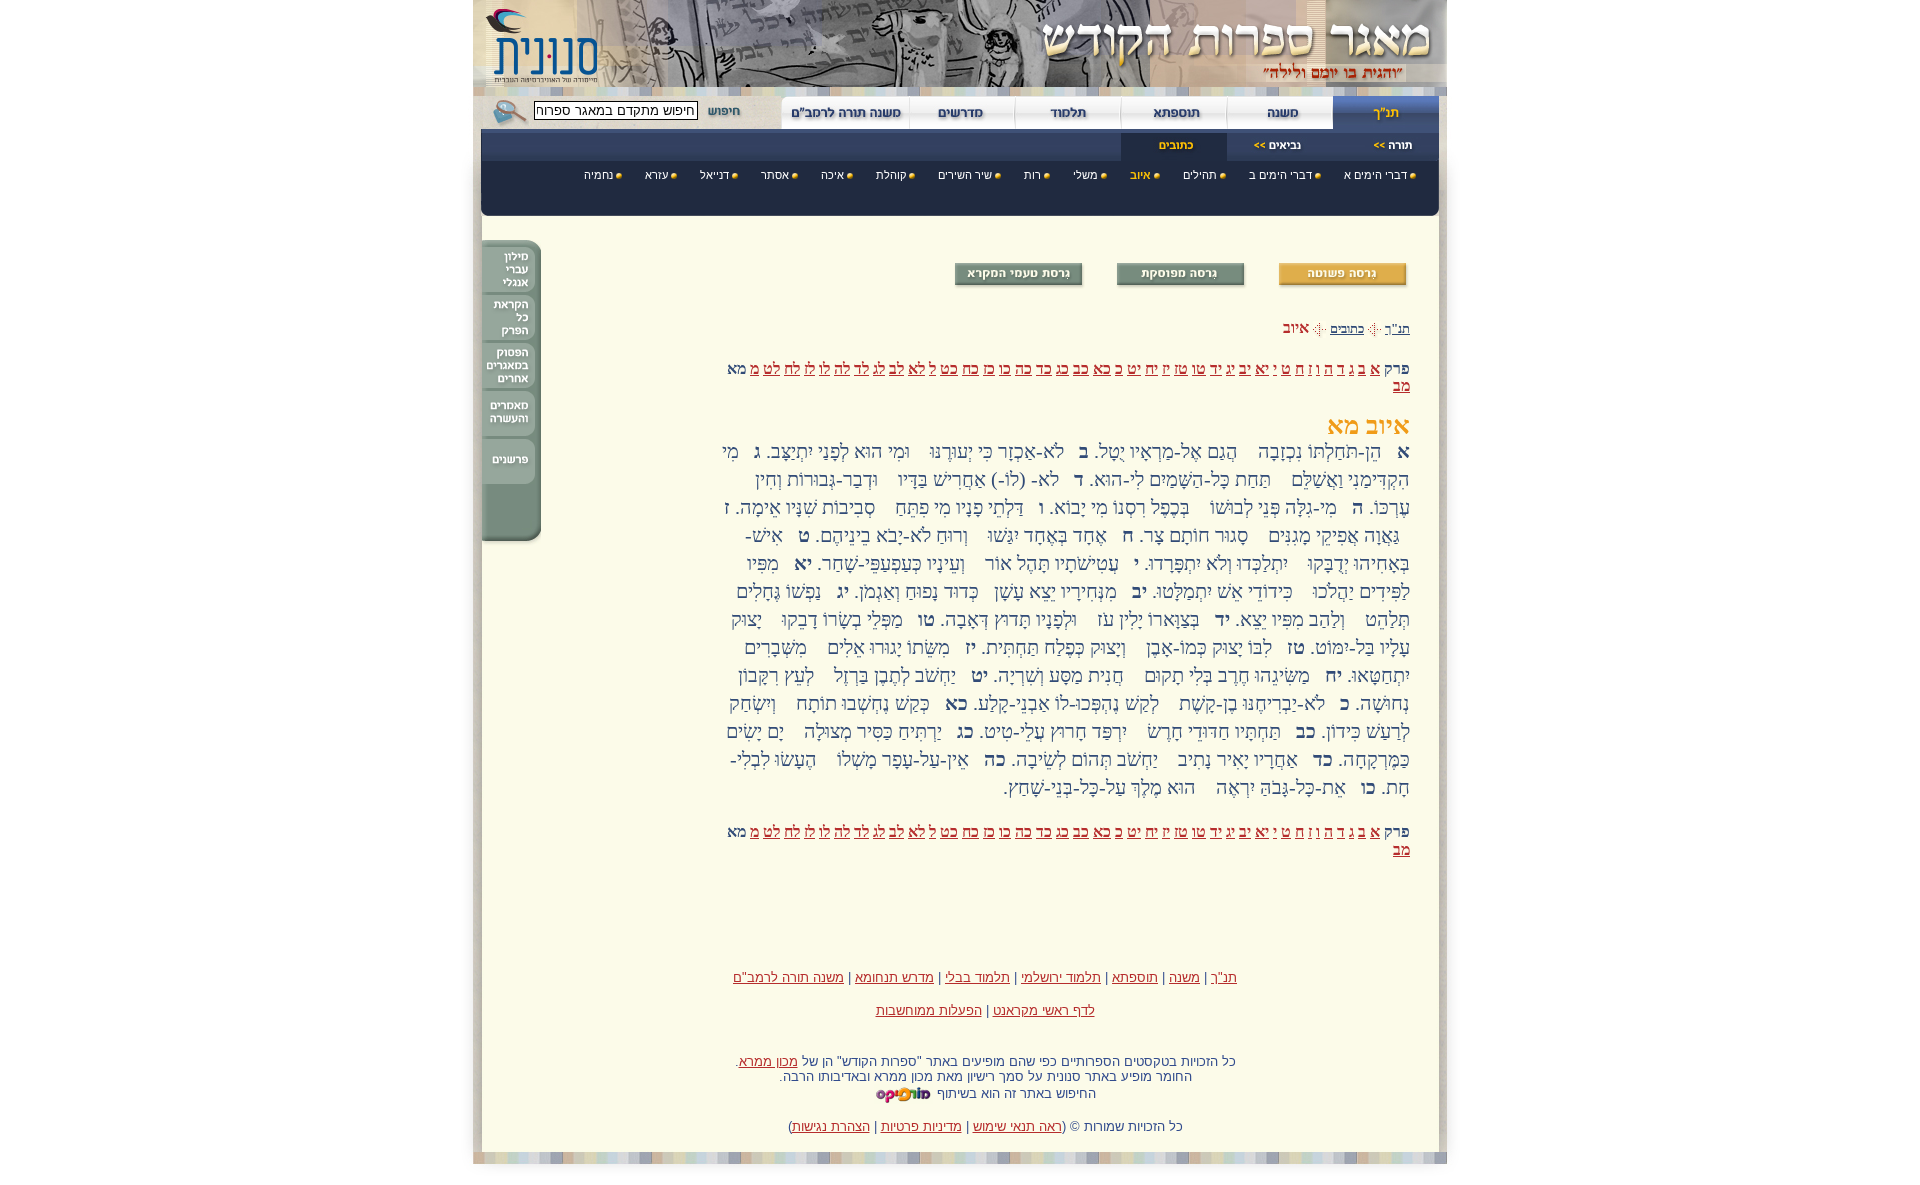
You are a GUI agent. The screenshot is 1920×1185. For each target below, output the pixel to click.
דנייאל (714, 175)
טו (1199, 368)
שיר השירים (965, 175)
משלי (1085, 175)
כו (1005, 368)
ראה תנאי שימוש (1017, 1126)
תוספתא (1135, 977)
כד (1044, 368)
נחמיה (598, 175)
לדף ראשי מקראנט (1044, 1010)
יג (1230, 368)
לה (842, 368)
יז (1166, 368)
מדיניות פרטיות (921, 1126)
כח (970, 368)
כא (1102, 368)
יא (1262, 368)
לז (809, 368)
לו (824, 368)
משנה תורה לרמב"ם (788, 977)
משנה (1184, 977)
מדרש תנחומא (894, 977)
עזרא (656, 175)
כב (1081, 368)
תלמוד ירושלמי (1061, 977)
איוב (1140, 175)
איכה (832, 175)
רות (1032, 175)
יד (1216, 368)
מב (1401, 385)
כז (989, 368)
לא (916, 368)
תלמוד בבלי (977, 977)
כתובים (1347, 329)
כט (949, 368)
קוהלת (891, 175)
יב (1245, 368)
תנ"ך (1397, 329)
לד (861, 368)
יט (1134, 368)
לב (896, 368)
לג (879, 368)
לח (792, 368)
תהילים (1200, 175)
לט (771, 368)
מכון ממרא (768, 1061)
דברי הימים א (1375, 175)
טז (1181, 368)
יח (1151, 368)
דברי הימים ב (1280, 175)
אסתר (775, 175)
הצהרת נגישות (831, 1126)
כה (1023, 368)
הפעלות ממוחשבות (929, 1010)
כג (1062, 368)
